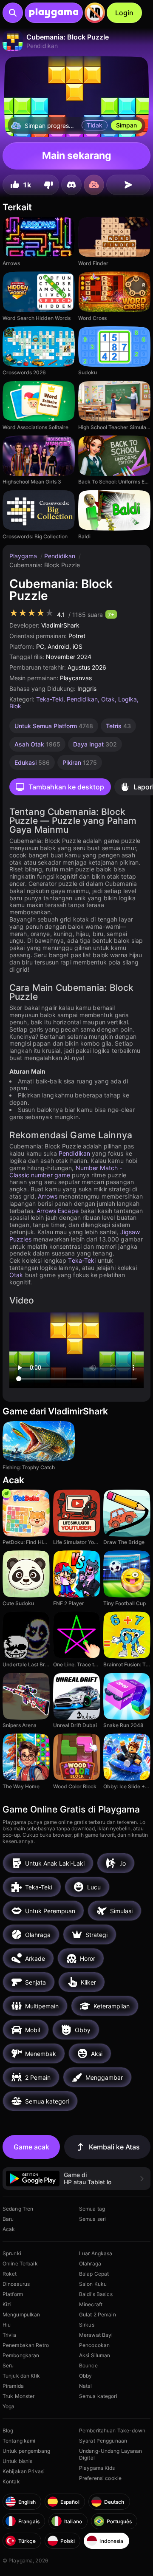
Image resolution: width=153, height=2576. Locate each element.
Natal (86, 2386)
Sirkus (87, 2325)
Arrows (48, 1196)
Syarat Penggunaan (103, 2441)
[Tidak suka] (48, 185)
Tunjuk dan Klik (21, 2376)
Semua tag (92, 2209)
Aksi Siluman (95, 2355)
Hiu (7, 2325)
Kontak (11, 2481)
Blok (15, 706)
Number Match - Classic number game (66, 1171)
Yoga (8, 2406)
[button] (76, 2179)
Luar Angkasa (96, 2253)
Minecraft (91, 2304)
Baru (8, 2219)
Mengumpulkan (21, 2314)
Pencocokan (94, 2345)
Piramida (13, 2386)
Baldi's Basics (96, 2294)
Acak (9, 2229)
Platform (13, 2294)
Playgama (24, 556)
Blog (8, 2430)
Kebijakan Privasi (24, 2471)
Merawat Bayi (96, 2335)
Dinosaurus (16, 2284)
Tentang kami (19, 2441)
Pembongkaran (21, 2355)
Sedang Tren (18, 2209)
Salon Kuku (93, 2284)
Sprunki (12, 2253)
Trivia (9, 2335)
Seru (8, 2365)
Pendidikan (61, 556)
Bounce (88, 2365)
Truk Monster (18, 2396)
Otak (108, 699)
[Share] (128, 185)
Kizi (7, 2304)
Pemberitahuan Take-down (112, 2430)
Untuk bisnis (17, 2461)
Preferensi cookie (100, 2478)
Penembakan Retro (26, 2345)
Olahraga (90, 2264)
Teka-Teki (50, 699)
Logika (127, 699)
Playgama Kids (97, 2468)
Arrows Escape (58, 1211)
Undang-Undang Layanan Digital (111, 2454)
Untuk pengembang (26, 2451)
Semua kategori (98, 2396)
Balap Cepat (94, 2274)
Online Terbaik (20, 2264)
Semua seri (92, 2219)
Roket (10, 2274)
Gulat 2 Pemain (98, 2314)
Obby (85, 2376)
